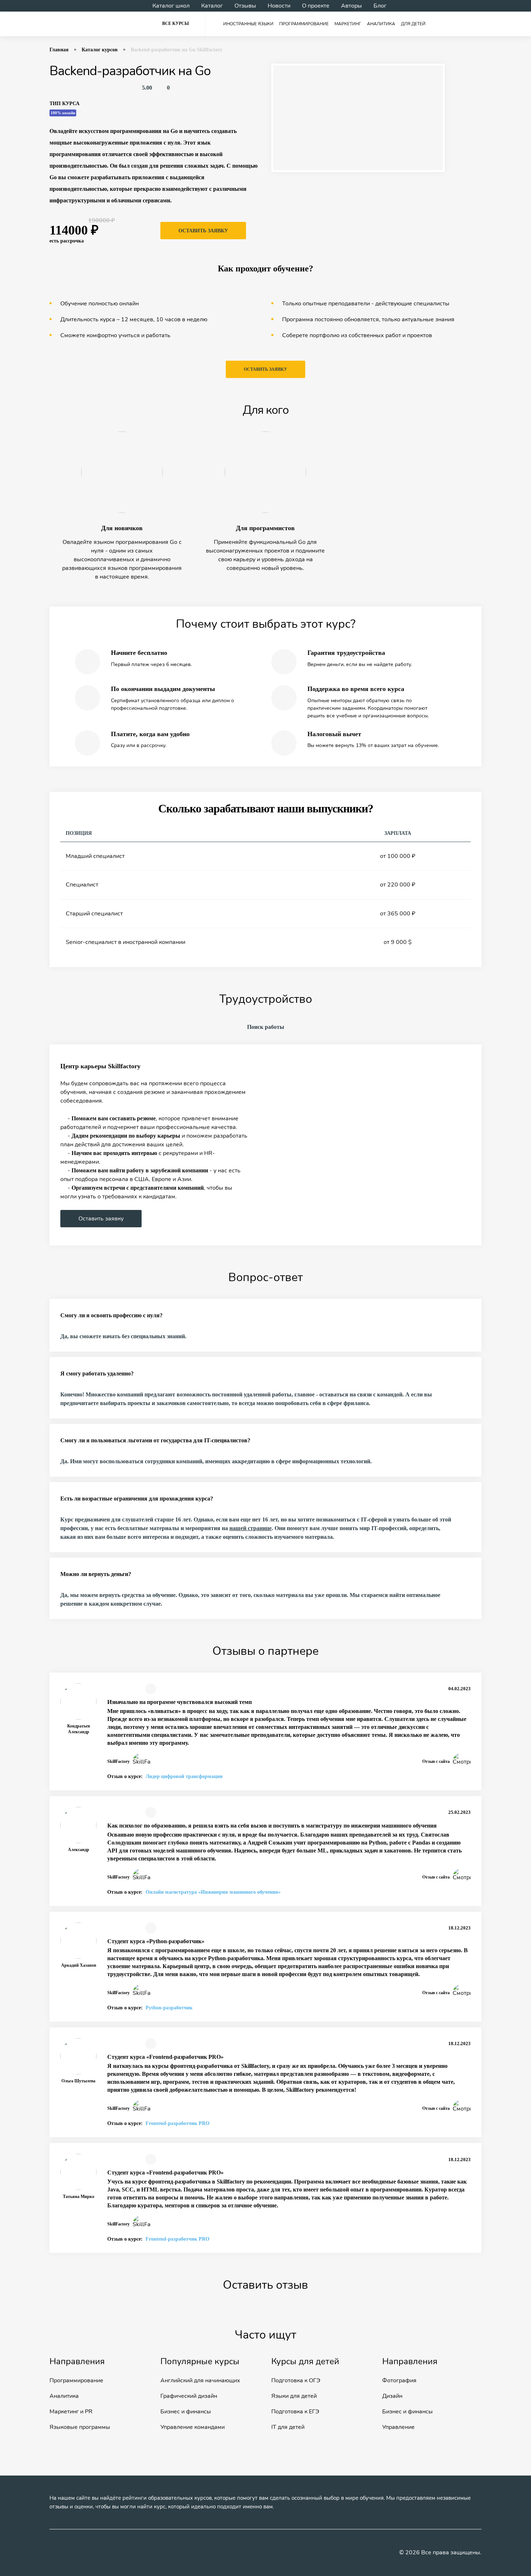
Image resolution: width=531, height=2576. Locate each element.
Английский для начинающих (200, 2380)
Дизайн (392, 2396)
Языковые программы (80, 2427)
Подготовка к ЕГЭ (295, 2412)
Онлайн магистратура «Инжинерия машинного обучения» (213, 1892)
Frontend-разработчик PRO (178, 2123)
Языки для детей (294, 2396)
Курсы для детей (305, 2361)
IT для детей (288, 2427)
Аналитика (381, 24)
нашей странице (251, 1528)
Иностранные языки (248, 24)
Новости (279, 6)
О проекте (316, 6)
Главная (59, 50)
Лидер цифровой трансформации (184, 1776)
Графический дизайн (189, 2396)
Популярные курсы (200, 2361)
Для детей (413, 24)
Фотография (399, 2380)
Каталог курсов (100, 50)
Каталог (212, 6)
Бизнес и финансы (186, 2412)
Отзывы (245, 6)
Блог (380, 6)
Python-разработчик (169, 2008)
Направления (77, 2361)
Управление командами (193, 2427)
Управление (398, 2427)
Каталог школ (171, 6)
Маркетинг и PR (71, 2412)
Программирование (304, 24)
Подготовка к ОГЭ (296, 2380)
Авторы (351, 6)
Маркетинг (348, 24)
